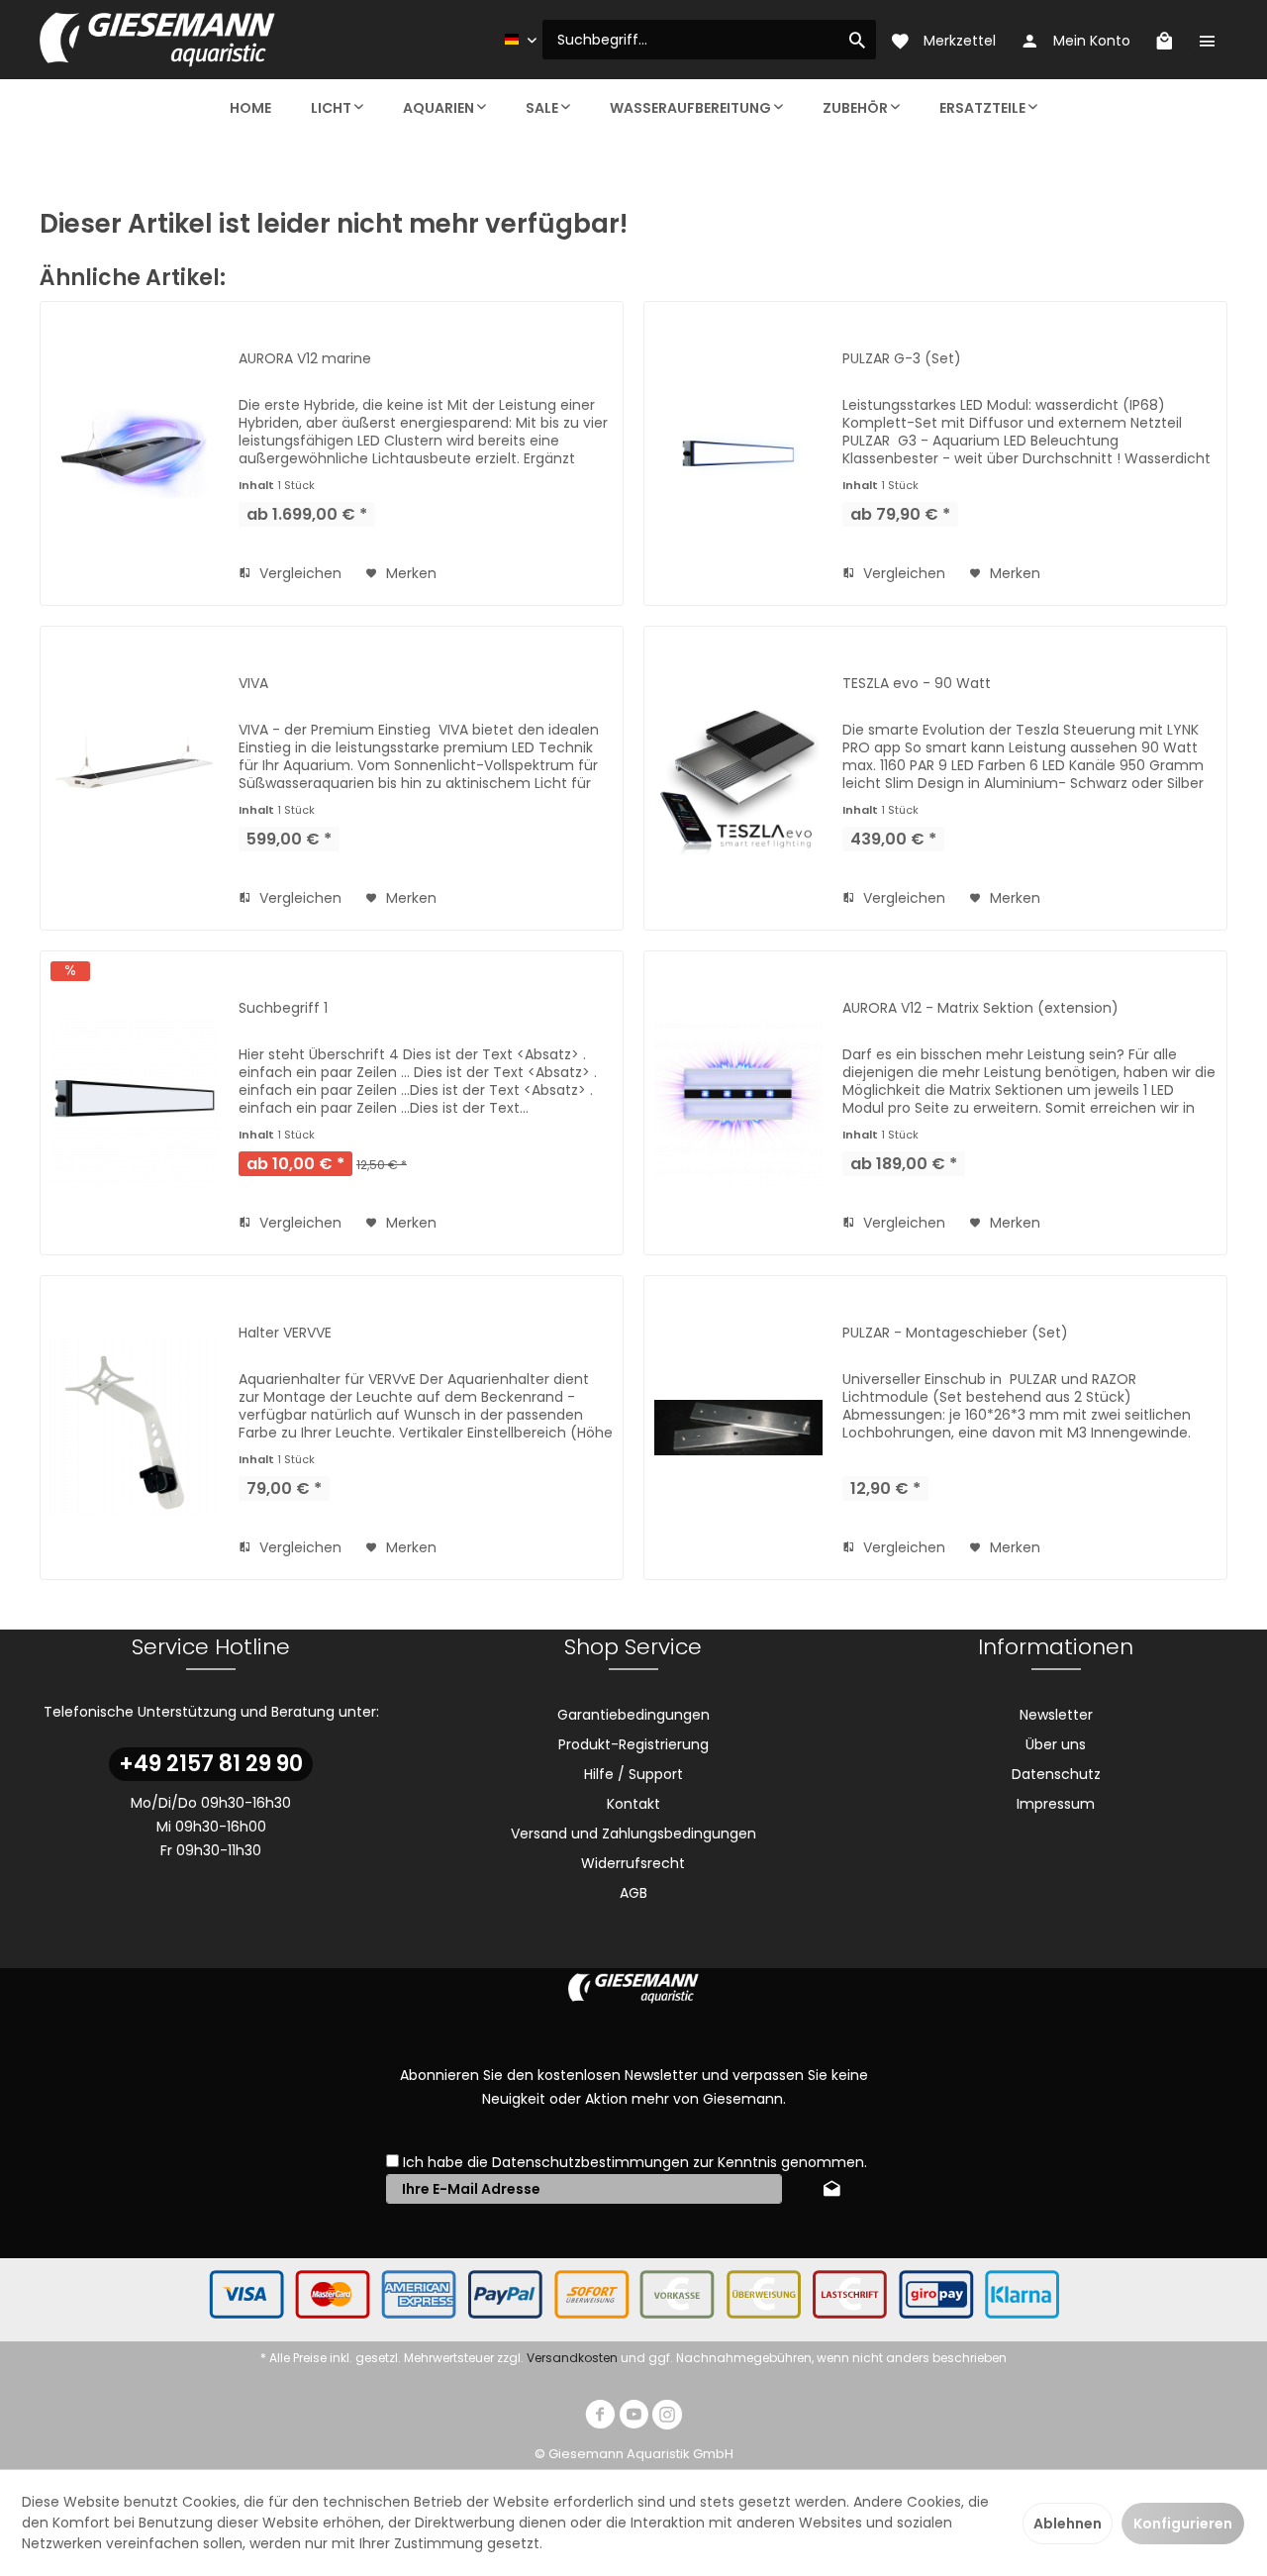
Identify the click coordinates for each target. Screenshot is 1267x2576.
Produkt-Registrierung (633, 1744)
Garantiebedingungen (633, 1715)
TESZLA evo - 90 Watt (917, 683)
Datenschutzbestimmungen (590, 2162)
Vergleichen (298, 573)
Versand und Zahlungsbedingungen (633, 1833)
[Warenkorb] (1164, 40)
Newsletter (1056, 1715)
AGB (633, 1893)
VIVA (253, 683)
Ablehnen (1068, 2524)
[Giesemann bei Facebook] (600, 2417)
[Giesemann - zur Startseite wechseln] (157, 40)
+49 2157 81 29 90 (211, 1764)
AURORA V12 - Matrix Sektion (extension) (980, 1008)
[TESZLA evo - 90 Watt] (738, 778)
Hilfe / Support (633, 1774)
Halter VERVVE (285, 1333)
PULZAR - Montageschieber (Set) (955, 1333)
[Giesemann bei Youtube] (633, 2417)
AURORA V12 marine (305, 358)
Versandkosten (572, 2358)
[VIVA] (135, 778)
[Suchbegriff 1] (135, 1103)
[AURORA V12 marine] (135, 453)
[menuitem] (709, 40)
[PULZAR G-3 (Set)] (738, 453)
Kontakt (633, 1804)
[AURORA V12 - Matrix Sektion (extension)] (738, 1103)
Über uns (1056, 1744)
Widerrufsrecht (633, 1863)
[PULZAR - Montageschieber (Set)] (738, 1428)
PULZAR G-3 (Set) (902, 358)
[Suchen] (857, 40)
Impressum (1056, 1804)
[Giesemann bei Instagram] (667, 2417)
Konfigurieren (1183, 2524)
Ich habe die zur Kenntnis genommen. (635, 2162)
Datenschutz (1056, 1774)
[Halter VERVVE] (135, 1428)
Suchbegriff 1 (283, 1008)
